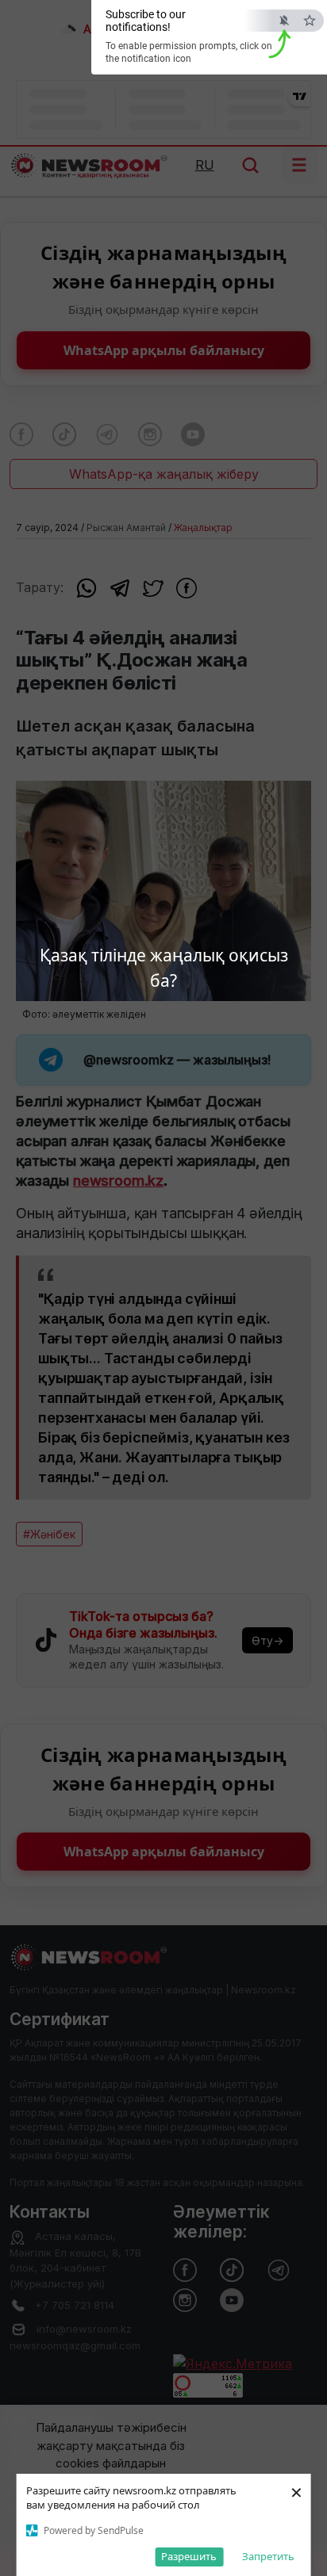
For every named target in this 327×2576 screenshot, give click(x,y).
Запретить (268, 2556)
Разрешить (189, 2556)
